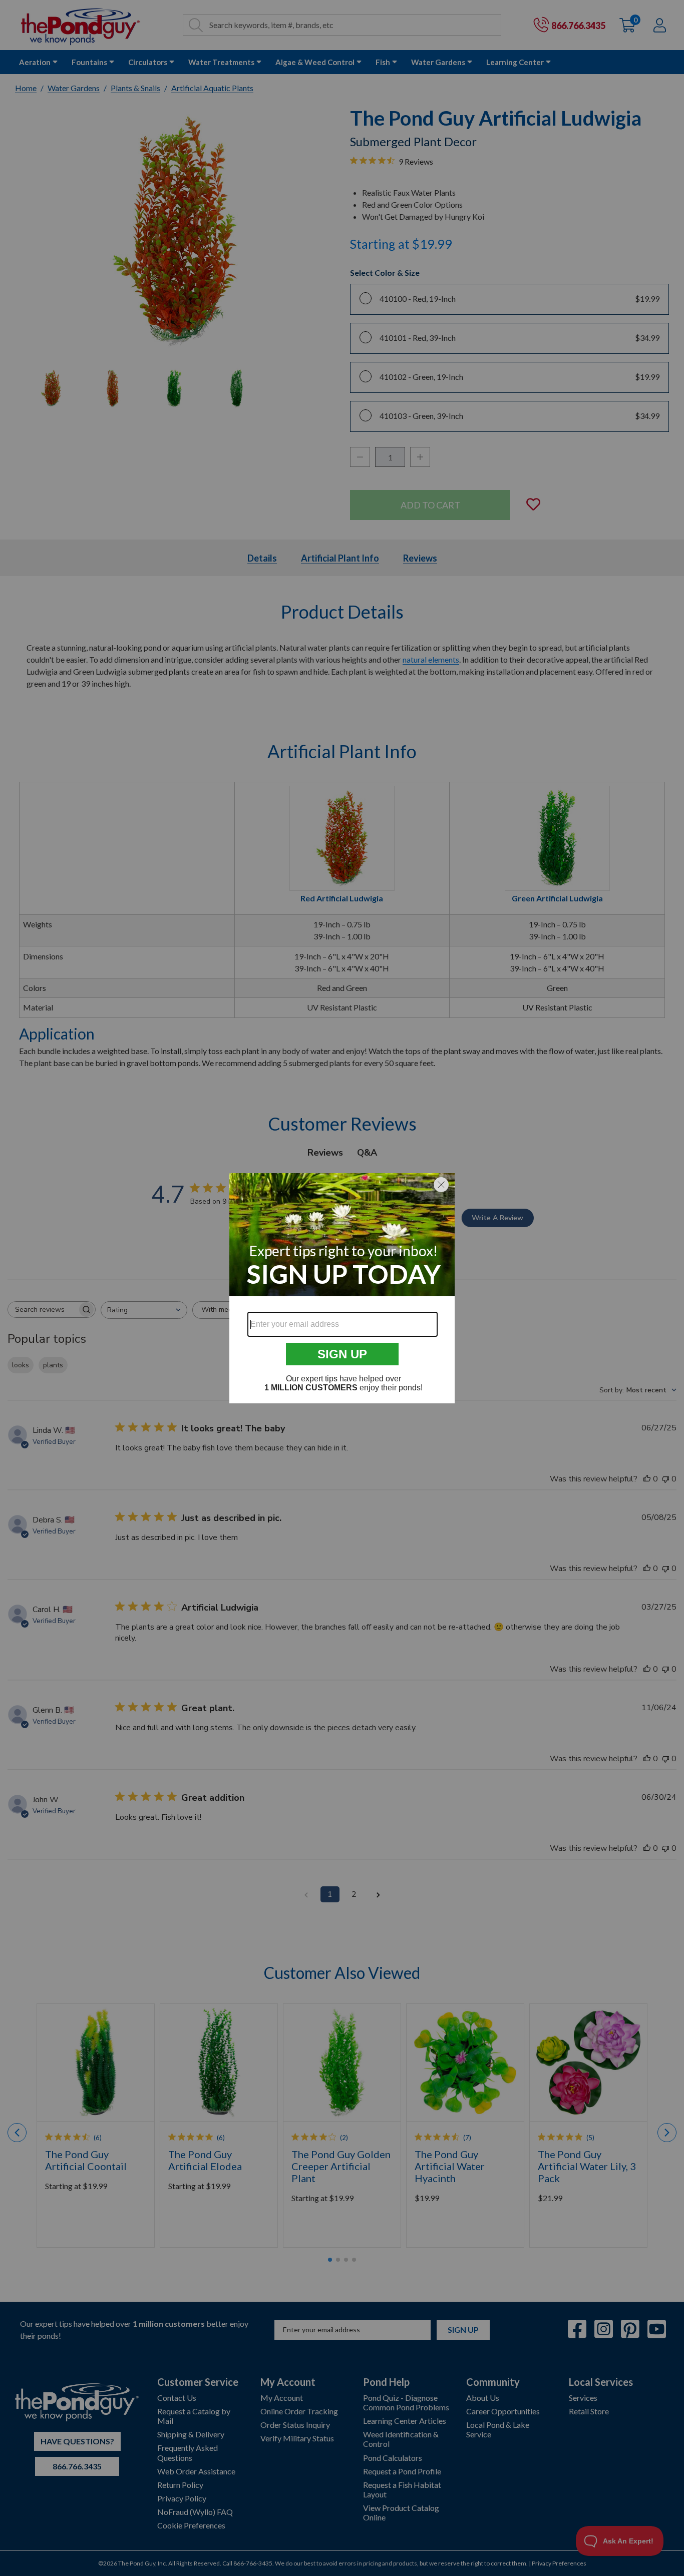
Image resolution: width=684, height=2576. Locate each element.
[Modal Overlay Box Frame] (342, 1288)
